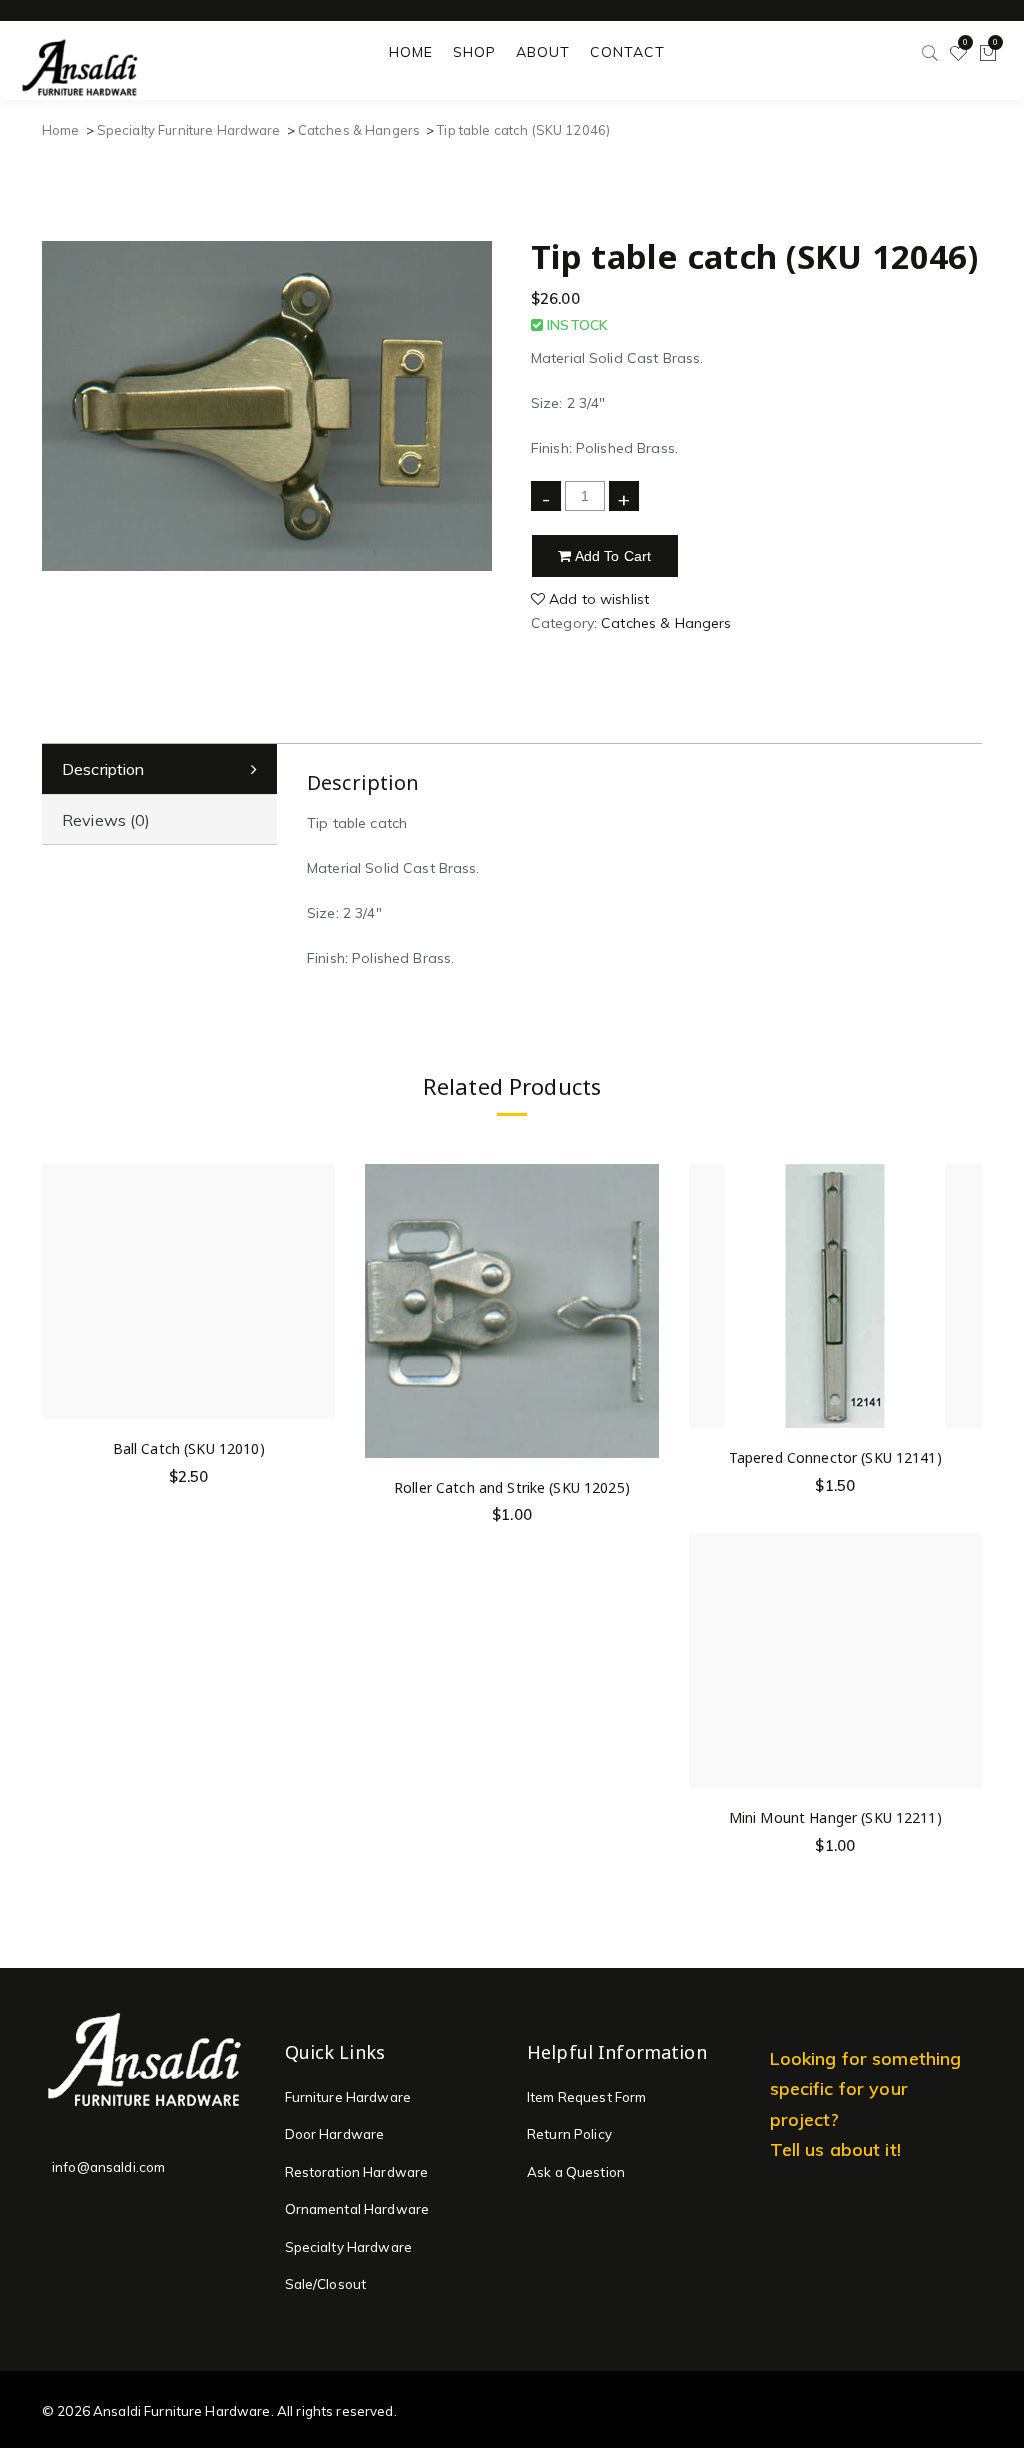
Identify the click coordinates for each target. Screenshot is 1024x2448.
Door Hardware (335, 2134)
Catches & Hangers (359, 130)
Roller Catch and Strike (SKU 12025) (512, 1487)
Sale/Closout (326, 2284)
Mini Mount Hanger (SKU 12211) (835, 1817)
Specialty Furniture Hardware (189, 130)
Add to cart (612, 556)
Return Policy (569, 2134)
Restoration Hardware (357, 2172)
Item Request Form (586, 2097)
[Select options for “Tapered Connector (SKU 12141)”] (963, 1267)
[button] (316, 1258)
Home (61, 130)
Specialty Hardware (349, 2247)
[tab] (159, 769)
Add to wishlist (597, 599)
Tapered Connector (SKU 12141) (835, 1457)
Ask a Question (576, 2172)
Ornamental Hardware (357, 2209)
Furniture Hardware (348, 2097)
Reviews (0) (106, 820)
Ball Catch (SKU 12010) (189, 1448)
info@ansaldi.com (108, 2167)
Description (103, 769)
